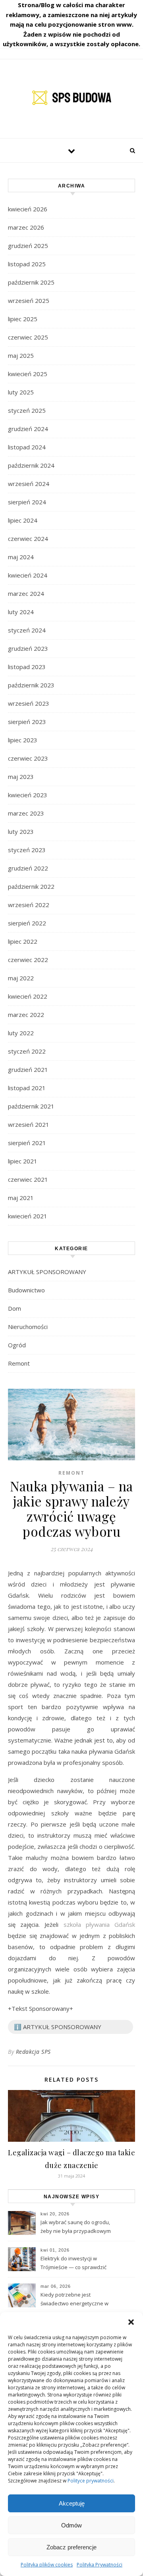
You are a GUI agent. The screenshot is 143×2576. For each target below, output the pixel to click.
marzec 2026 (26, 227)
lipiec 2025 (23, 319)
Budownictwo (26, 1290)
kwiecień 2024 (28, 575)
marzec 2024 (26, 593)
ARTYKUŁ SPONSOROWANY (47, 1272)
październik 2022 (31, 886)
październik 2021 (31, 1106)
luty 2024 (21, 612)
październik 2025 (31, 282)
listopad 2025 (27, 264)
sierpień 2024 (27, 502)
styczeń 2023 (27, 850)
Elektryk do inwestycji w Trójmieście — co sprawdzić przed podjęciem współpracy (75, 2264)
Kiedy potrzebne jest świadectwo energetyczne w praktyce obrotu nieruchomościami (74, 2300)
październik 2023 (31, 685)
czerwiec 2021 (28, 1179)
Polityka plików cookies (47, 2565)
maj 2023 (21, 777)
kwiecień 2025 (28, 374)
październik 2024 (31, 465)
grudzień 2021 (28, 1069)
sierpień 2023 (27, 722)
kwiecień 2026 (28, 209)
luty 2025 (21, 392)
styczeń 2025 (27, 410)
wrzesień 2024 (29, 484)
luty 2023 (21, 831)
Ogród (17, 1345)
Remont (19, 1363)
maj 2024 (21, 557)
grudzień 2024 (28, 429)
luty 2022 (21, 1033)
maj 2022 (21, 978)
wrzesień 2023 (29, 703)
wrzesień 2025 (29, 301)
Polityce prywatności (91, 2481)
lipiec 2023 (23, 740)
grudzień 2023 (28, 648)
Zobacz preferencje (71, 2547)
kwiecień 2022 (28, 996)
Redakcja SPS (33, 2052)
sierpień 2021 (27, 1143)
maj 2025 (21, 355)
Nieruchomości (28, 1327)
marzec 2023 (26, 813)
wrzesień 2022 (29, 905)
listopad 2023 (27, 667)
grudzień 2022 (28, 868)
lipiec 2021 (23, 1161)
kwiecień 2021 (28, 1216)
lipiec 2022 (23, 941)
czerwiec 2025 (28, 337)
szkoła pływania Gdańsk (99, 1924)
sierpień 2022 (27, 923)
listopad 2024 (27, 447)
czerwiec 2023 (28, 758)
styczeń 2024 (27, 630)
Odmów (71, 2525)
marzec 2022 (26, 1015)
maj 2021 (21, 1198)
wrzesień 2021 (29, 1124)
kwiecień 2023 (28, 795)
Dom (14, 1308)
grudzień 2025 (28, 246)
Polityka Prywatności (100, 2565)
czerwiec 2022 (28, 960)
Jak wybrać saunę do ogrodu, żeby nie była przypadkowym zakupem (76, 2227)
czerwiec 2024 (28, 539)
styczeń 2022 (27, 1051)
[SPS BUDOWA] (71, 98)
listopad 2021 (27, 1088)
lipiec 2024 (23, 520)
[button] (131, 2322)
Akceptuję (72, 2503)
